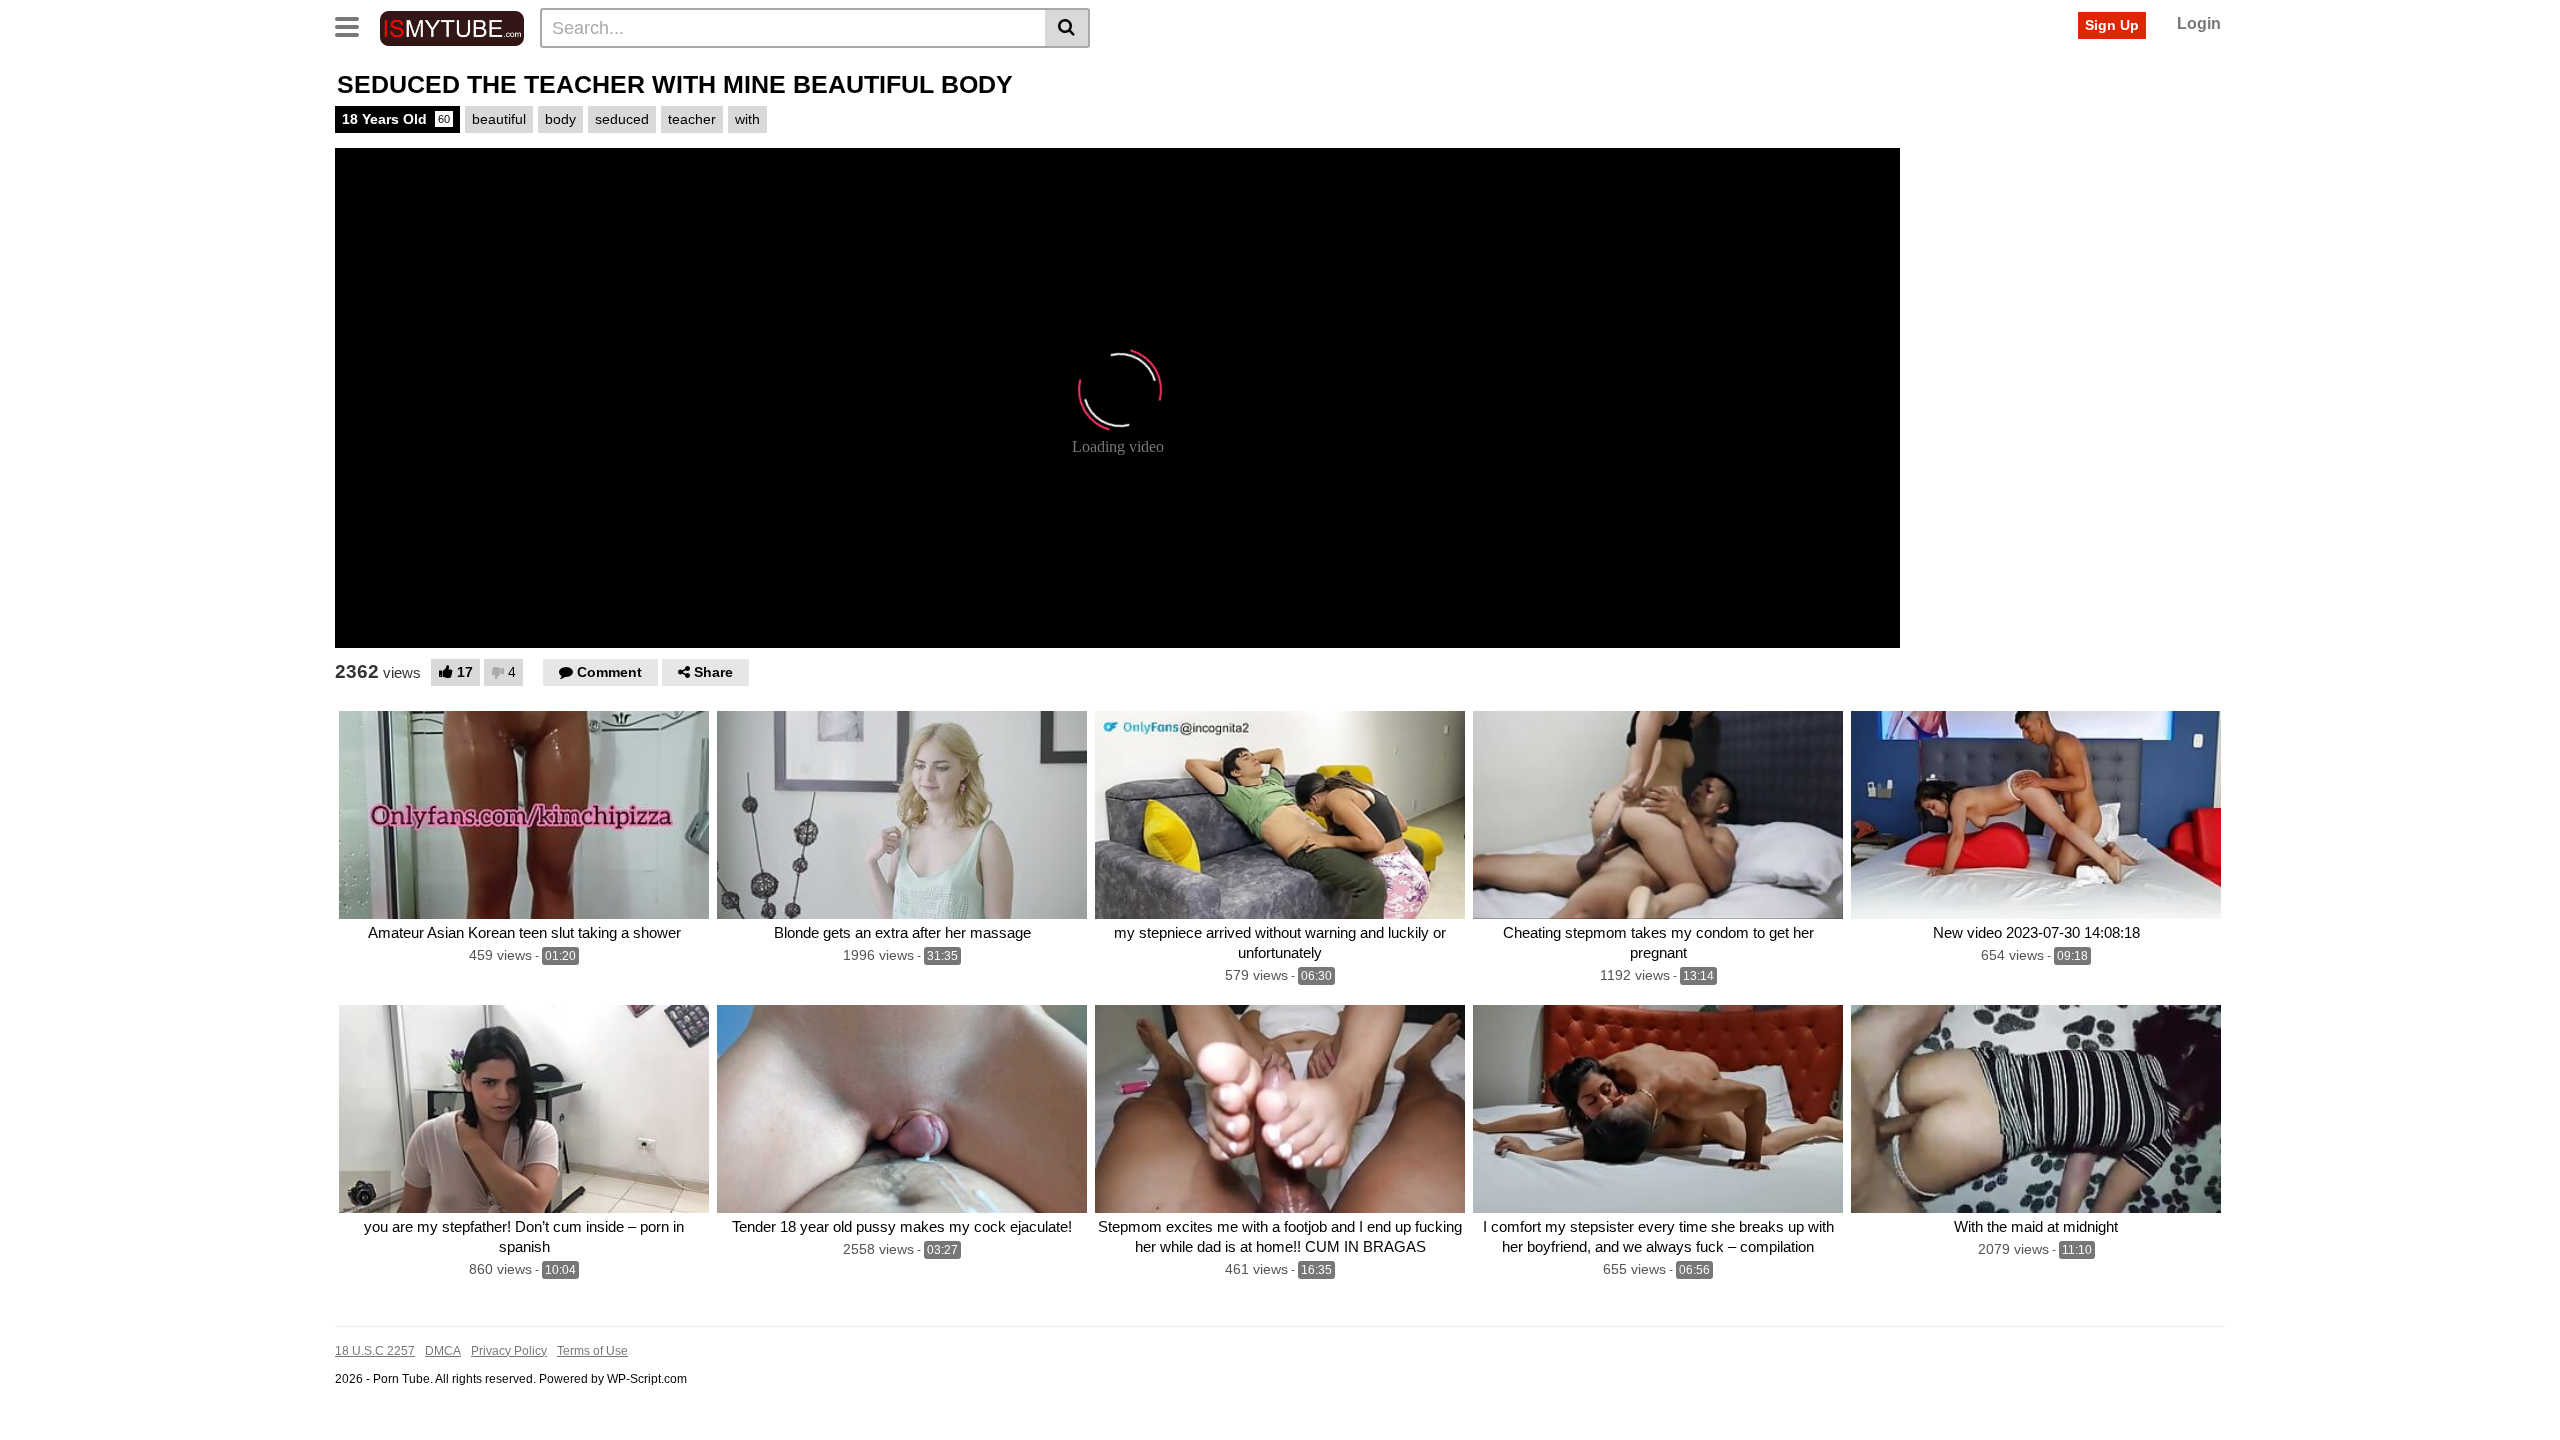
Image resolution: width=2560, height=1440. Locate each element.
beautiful (499, 119)
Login (2199, 23)
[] (1067, 28)
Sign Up (2112, 25)
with (747, 119)
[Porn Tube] (452, 27)
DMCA (443, 1351)
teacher (692, 119)
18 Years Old (396, 119)
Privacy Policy (509, 1351)
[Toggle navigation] (354, 25)
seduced (622, 119)
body (560, 119)
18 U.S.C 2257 (375, 1351)
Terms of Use (592, 1351)
